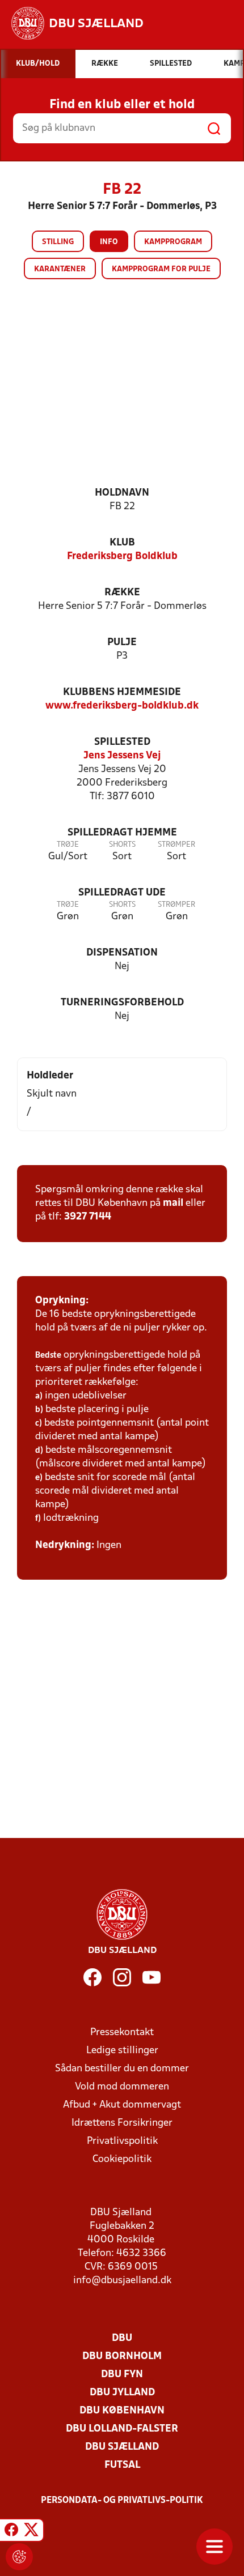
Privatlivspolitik (122, 2141)
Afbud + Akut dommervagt (122, 2105)
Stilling (58, 242)
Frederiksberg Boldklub (122, 556)
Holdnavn (122, 493)
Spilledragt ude (122, 893)
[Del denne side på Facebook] (11, 2532)
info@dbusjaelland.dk (122, 2281)
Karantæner (60, 269)
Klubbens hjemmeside (122, 692)
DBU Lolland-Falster (122, 2429)
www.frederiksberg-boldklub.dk (122, 706)
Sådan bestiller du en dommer (122, 2069)
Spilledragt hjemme (122, 833)
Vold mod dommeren (122, 2087)
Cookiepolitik (122, 2159)
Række (122, 593)
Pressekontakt (122, 2033)
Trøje (68, 845)
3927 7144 (88, 1217)
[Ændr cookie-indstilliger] (19, 2557)
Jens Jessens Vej (122, 756)
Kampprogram (173, 242)
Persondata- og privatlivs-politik (122, 2501)
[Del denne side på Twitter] (31, 2532)
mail (173, 1203)
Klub (122, 543)
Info (109, 242)
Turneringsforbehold (122, 1003)
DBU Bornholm (122, 2357)
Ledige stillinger (122, 2051)
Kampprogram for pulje (161, 269)
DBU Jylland (122, 2393)
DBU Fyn (122, 2375)
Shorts (122, 845)
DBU (122, 2338)
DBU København (122, 2411)
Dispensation (122, 953)
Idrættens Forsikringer (122, 2123)
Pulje (122, 643)
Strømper (176, 845)
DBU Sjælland (122, 2447)
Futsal (122, 2465)
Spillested (122, 742)
